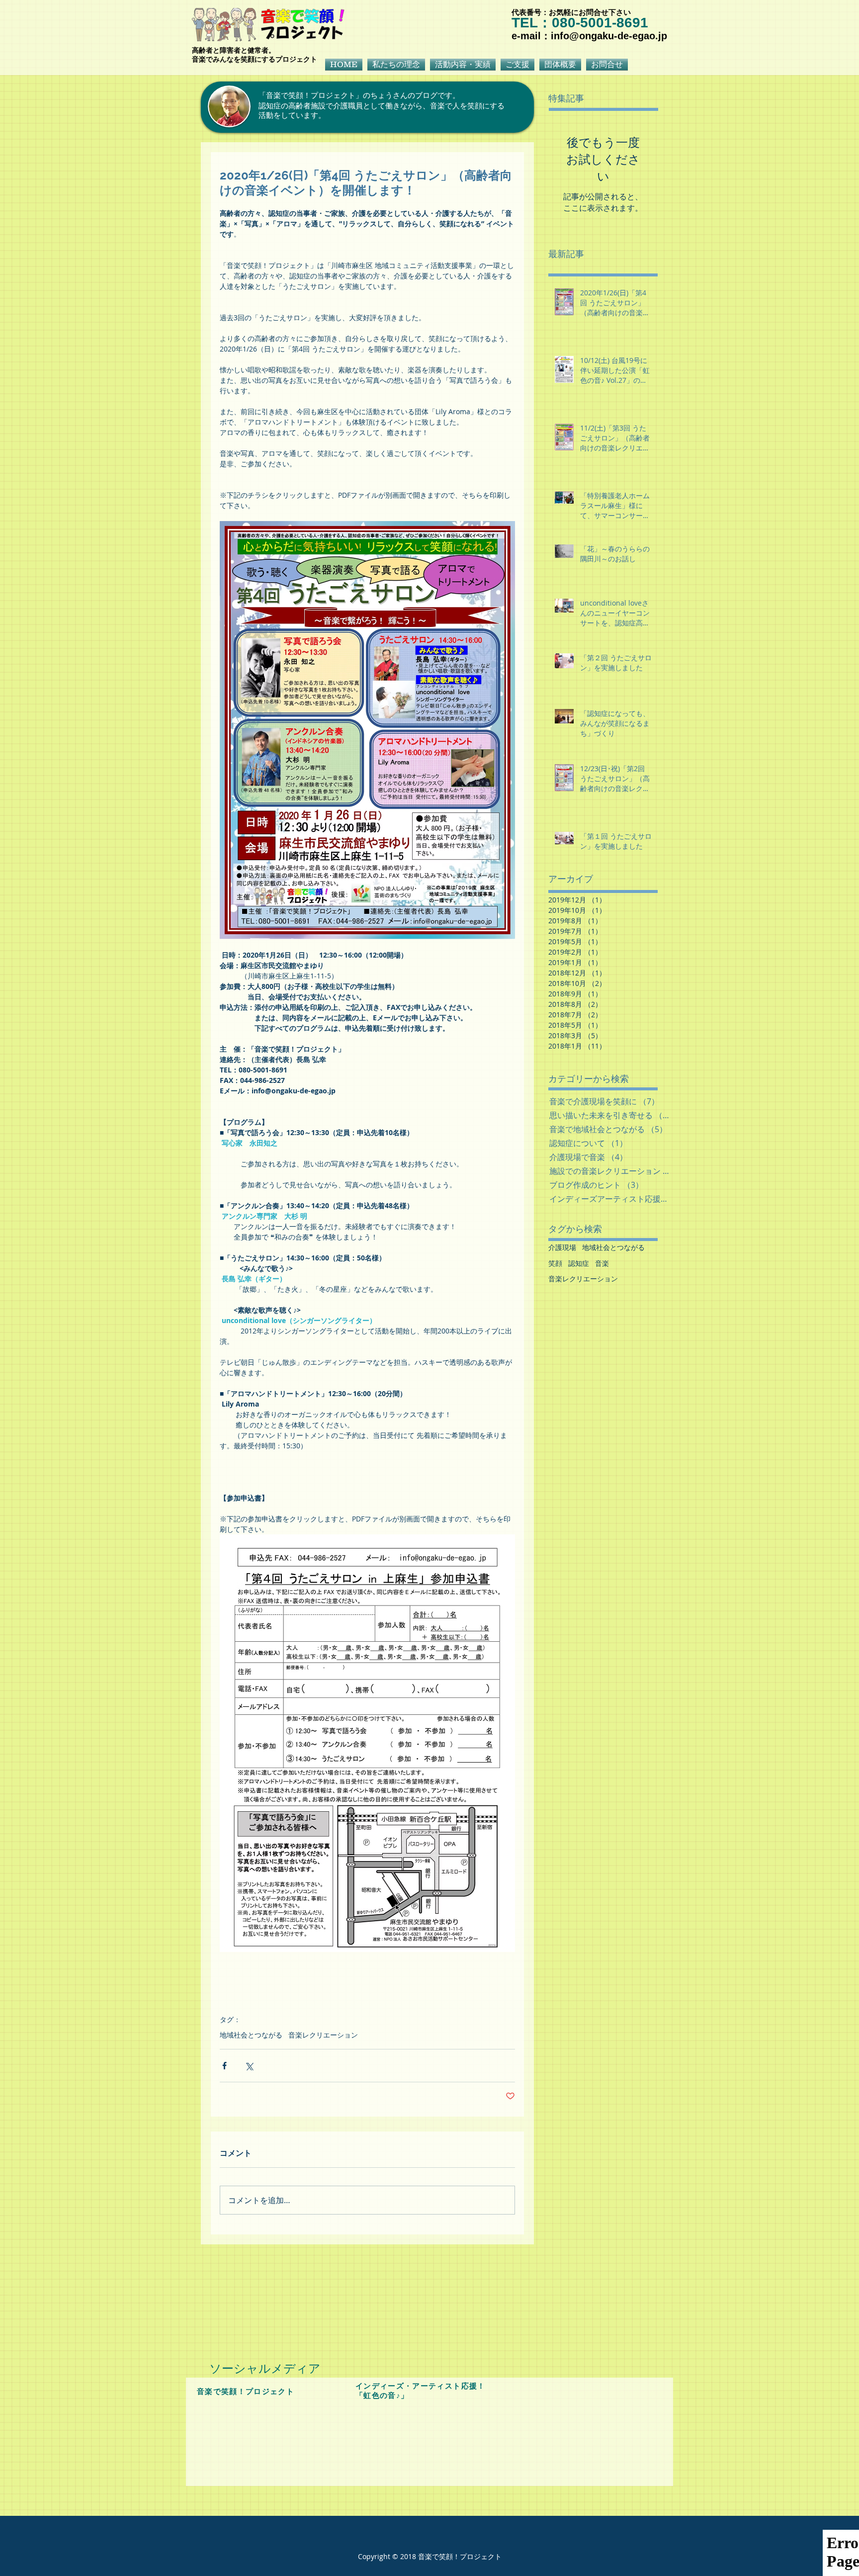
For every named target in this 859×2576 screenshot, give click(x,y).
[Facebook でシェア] (224, 2066)
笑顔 (555, 1263)
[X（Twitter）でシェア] (249, 2066)
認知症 (579, 1263)
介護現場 (562, 1247)
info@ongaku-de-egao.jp (609, 36)
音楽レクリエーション (323, 2035)
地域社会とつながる (251, 2035)
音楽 (602, 1263)
